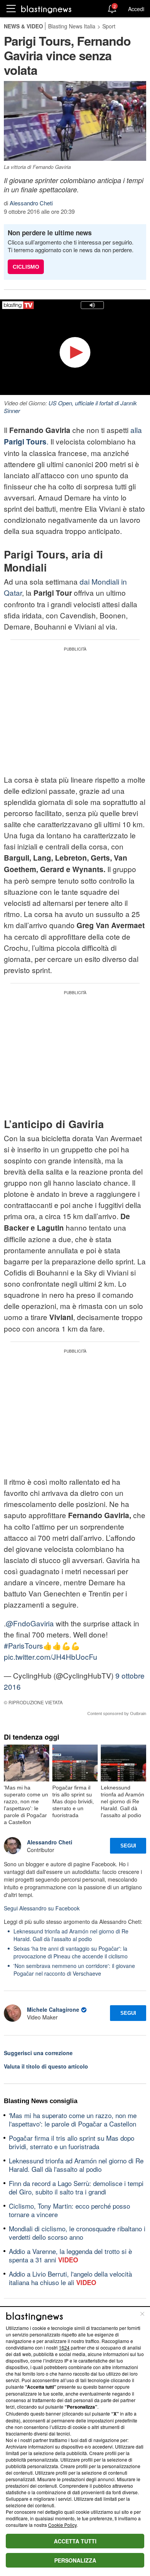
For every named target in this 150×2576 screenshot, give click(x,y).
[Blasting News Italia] (46, 9)
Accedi (136, 9)
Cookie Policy (62, 2525)
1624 (64, 2347)
